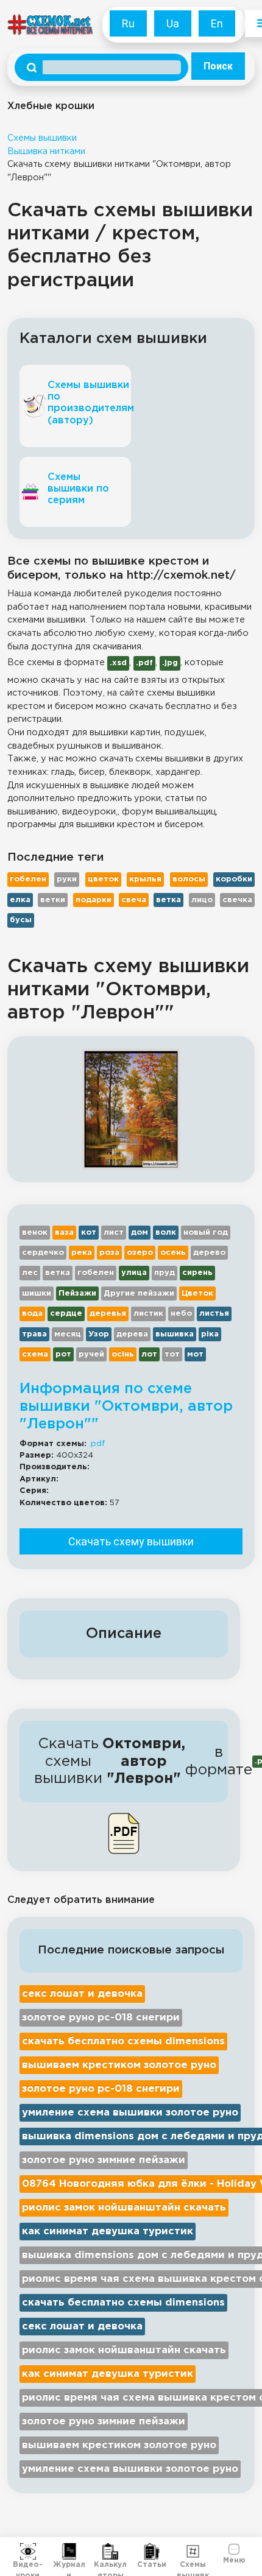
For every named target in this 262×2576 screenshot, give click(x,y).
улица (134, 1273)
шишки (37, 1293)
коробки (234, 879)
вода (32, 1314)
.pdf (97, 1444)
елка (20, 900)
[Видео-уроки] (28, 2552)
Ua (173, 23)
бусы (21, 920)
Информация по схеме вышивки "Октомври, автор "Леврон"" (126, 1406)
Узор (99, 1334)
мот (195, 1354)
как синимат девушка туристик (108, 2232)
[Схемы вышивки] (193, 2552)
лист (114, 1233)
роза (109, 1253)
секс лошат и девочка (82, 1994)
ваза (64, 1233)
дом (140, 1233)
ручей (91, 1354)
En (217, 23)
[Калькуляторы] (110, 2552)
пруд (165, 1273)
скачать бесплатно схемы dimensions (123, 2041)
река (82, 1253)
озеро (140, 1253)
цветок (103, 879)
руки (67, 879)
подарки (94, 900)
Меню (234, 2559)
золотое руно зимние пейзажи (104, 2160)
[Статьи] (152, 2552)
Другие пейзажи (139, 1293)
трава (34, 1334)
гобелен (28, 879)
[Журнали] (69, 2552)
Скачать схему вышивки (131, 1541)
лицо (202, 900)
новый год (206, 1233)
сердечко (43, 1253)
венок (35, 1233)
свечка (237, 900)
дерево (209, 1253)
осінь (123, 1354)
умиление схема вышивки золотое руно (130, 2113)
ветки (53, 900)
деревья (108, 1314)
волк (166, 1233)
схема (35, 1354)
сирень (197, 1273)
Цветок (197, 1293)
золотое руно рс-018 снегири (101, 2018)
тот (172, 1354)
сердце (66, 1314)
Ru (128, 23)
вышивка (175, 1334)
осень (173, 1253)
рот (63, 1354)
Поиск (218, 66)
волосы (189, 879)
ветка (168, 900)
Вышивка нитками (46, 151)
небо (181, 1314)
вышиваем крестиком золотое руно (119, 2065)
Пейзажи (77, 1293)
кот (89, 1233)
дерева (132, 1334)
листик (148, 1314)
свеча (134, 900)
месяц (68, 1334)
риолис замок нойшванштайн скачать (124, 2208)
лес (30, 1273)
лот (149, 1354)
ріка (210, 1334)
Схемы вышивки (42, 138)
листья (214, 1314)
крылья (145, 879)
